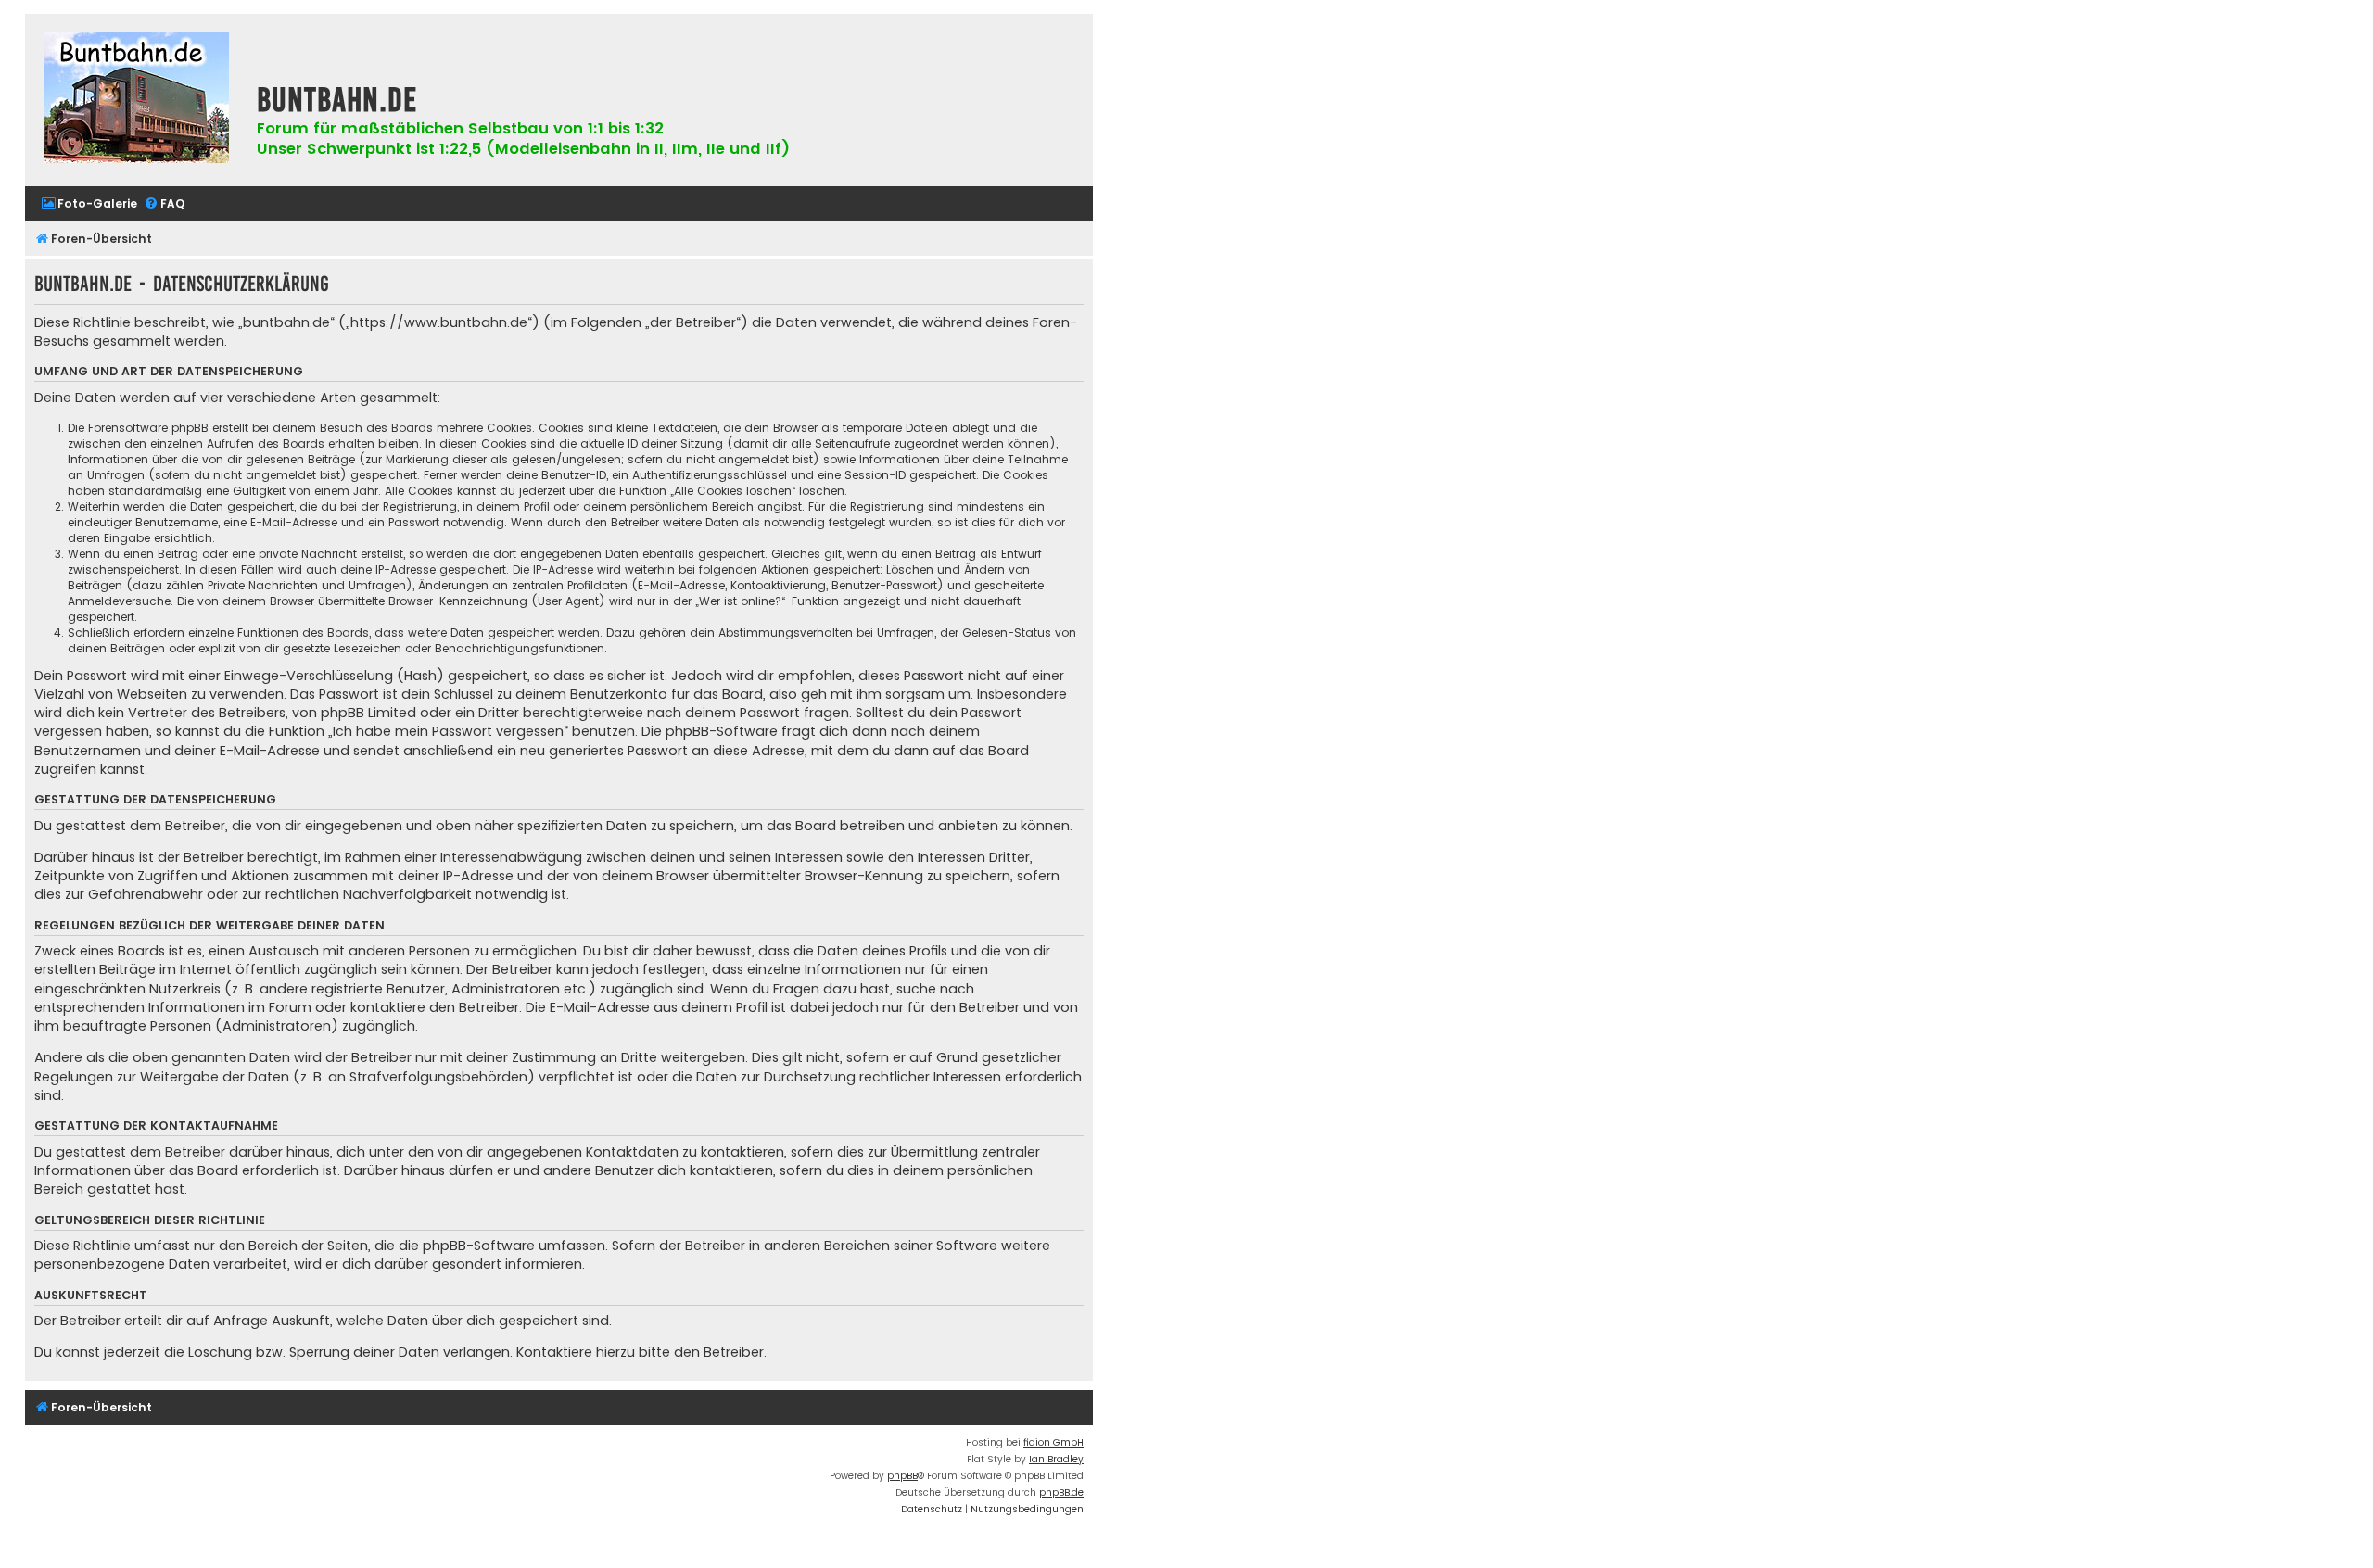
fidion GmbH (1053, 1442)
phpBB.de (1061, 1492)
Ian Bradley (1056, 1459)
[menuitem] (89, 204)
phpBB (902, 1476)
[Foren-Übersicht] (136, 100)
